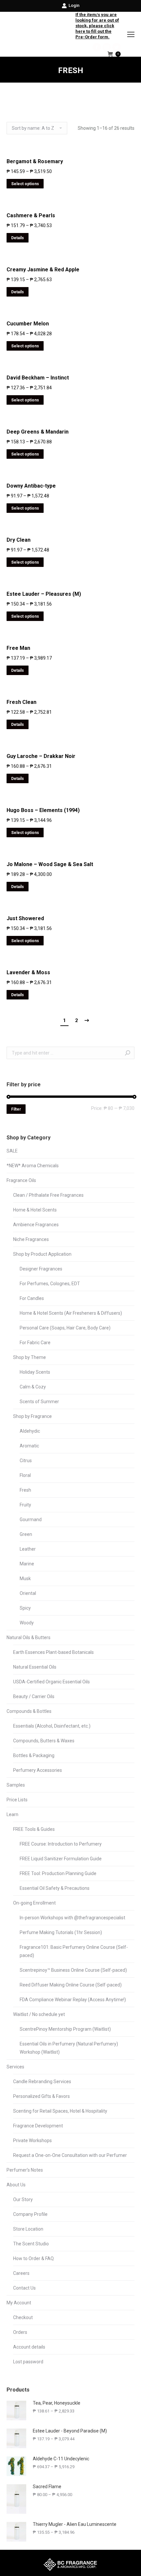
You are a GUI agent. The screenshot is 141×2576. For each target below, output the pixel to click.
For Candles (32, 1298)
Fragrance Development (38, 2126)
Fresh (25, 1490)
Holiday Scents (35, 1372)
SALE (12, 1151)
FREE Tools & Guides (34, 1829)
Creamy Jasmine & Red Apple (43, 270)
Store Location (28, 2229)
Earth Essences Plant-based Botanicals (53, 1652)
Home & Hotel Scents (35, 1210)
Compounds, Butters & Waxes (44, 1741)
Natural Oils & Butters (29, 1637)
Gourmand (31, 1520)
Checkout (23, 2317)
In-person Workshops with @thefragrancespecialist (72, 1918)
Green (26, 1534)
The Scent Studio (31, 2244)
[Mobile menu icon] (131, 34)
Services (15, 2067)
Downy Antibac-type (31, 486)
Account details (29, 2347)
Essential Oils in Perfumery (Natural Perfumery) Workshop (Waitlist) (69, 2048)
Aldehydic (30, 1431)
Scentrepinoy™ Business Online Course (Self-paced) (73, 1970)
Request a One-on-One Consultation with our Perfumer (70, 2155)
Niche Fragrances (31, 1239)
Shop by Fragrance (32, 1416)
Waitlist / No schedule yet (39, 2014)
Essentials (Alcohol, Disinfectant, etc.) (52, 1726)
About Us (16, 2185)
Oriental (28, 1593)
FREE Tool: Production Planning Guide (58, 1873)
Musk (25, 1579)
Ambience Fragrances (36, 1225)
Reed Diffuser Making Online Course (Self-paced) (71, 1985)
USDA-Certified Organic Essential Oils (51, 1682)
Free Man (18, 648)
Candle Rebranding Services (42, 2082)
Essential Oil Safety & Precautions (55, 1888)
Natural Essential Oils (35, 1667)
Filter (16, 1109)
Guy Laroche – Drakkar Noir (41, 756)
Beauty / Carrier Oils (34, 1696)
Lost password (28, 2362)
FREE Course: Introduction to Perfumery (61, 1844)
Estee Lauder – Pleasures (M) (44, 594)
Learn (12, 1814)
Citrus (26, 1461)
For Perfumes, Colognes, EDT (50, 1284)
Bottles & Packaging (34, 1755)
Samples (16, 1785)
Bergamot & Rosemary (35, 161)
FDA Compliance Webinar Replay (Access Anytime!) (73, 2000)
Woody (27, 1623)
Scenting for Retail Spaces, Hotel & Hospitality (60, 2111)
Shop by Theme (30, 1357)
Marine (27, 1564)
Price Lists (17, 1800)
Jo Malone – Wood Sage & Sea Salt (50, 864)
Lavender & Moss (28, 972)
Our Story (23, 2199)
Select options (25, 184)
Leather (28, 1549)
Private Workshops (32, 2140)
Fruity (25, 1505)
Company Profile (30, 2214)
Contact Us (24, 2288)
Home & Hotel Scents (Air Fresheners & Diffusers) (71, 1313)
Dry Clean (19, 540)
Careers (21, 2273)
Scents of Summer (39, 1402)
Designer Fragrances (41, 1269)
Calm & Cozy (33, 1387)
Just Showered (25, 918)
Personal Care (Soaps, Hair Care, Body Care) (65, 1328)
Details (18, 238)
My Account (19, 2303)
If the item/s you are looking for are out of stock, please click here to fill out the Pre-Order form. (97, 26)
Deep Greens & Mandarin (38, 432)
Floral (25, 1475)
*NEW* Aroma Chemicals (33, 1166)
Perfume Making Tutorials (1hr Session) (61, 1932)
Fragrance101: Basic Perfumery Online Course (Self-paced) (74, 1951)
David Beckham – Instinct (38, 378)
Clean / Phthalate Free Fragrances (48, 1195)
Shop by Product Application (42, 1254)
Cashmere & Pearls (31, 215)
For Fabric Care (35, 1343)
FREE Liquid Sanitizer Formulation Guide (61, 1859)
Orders (20, 2332)
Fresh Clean (21, 702)
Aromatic (29, 1446)
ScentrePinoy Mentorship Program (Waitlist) (65, 2029)
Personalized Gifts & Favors (41, 2096)
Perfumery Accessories (38, 1770)
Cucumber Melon (28, 324)
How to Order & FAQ (33, 2258)
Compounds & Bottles (29, 1711)
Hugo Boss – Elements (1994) (43, 810)
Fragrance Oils (21, 1180)
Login (74, 5)
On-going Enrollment (34, 1903)
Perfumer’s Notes (25, 2170)
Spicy (25, 1608)
